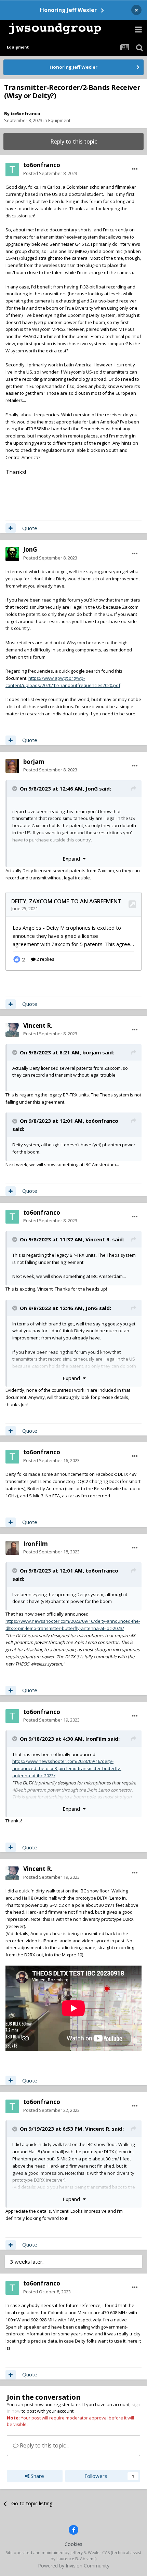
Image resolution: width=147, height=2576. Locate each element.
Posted (50, 173)
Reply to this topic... (44, 2445)
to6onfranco (25, 113)
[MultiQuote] (11, 528)
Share (37, 2476)
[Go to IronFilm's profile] (12, 1548)
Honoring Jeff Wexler (68, 10)
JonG (30, 549)
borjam (34, 762)
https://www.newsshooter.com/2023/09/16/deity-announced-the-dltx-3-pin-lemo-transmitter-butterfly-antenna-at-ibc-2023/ (67, 1768)
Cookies (73, 2544)
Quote (30, 528)
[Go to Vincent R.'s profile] (12, 1030)
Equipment (59, 120)
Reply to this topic (74, 141)
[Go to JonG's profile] (12, 554)
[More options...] (135, 169)
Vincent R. (38, 1026)
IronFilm (36, 1544)
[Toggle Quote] (15, 788)
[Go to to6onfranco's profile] (12, 170)
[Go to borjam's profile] (12, 766)
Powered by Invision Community (74, 2566)
